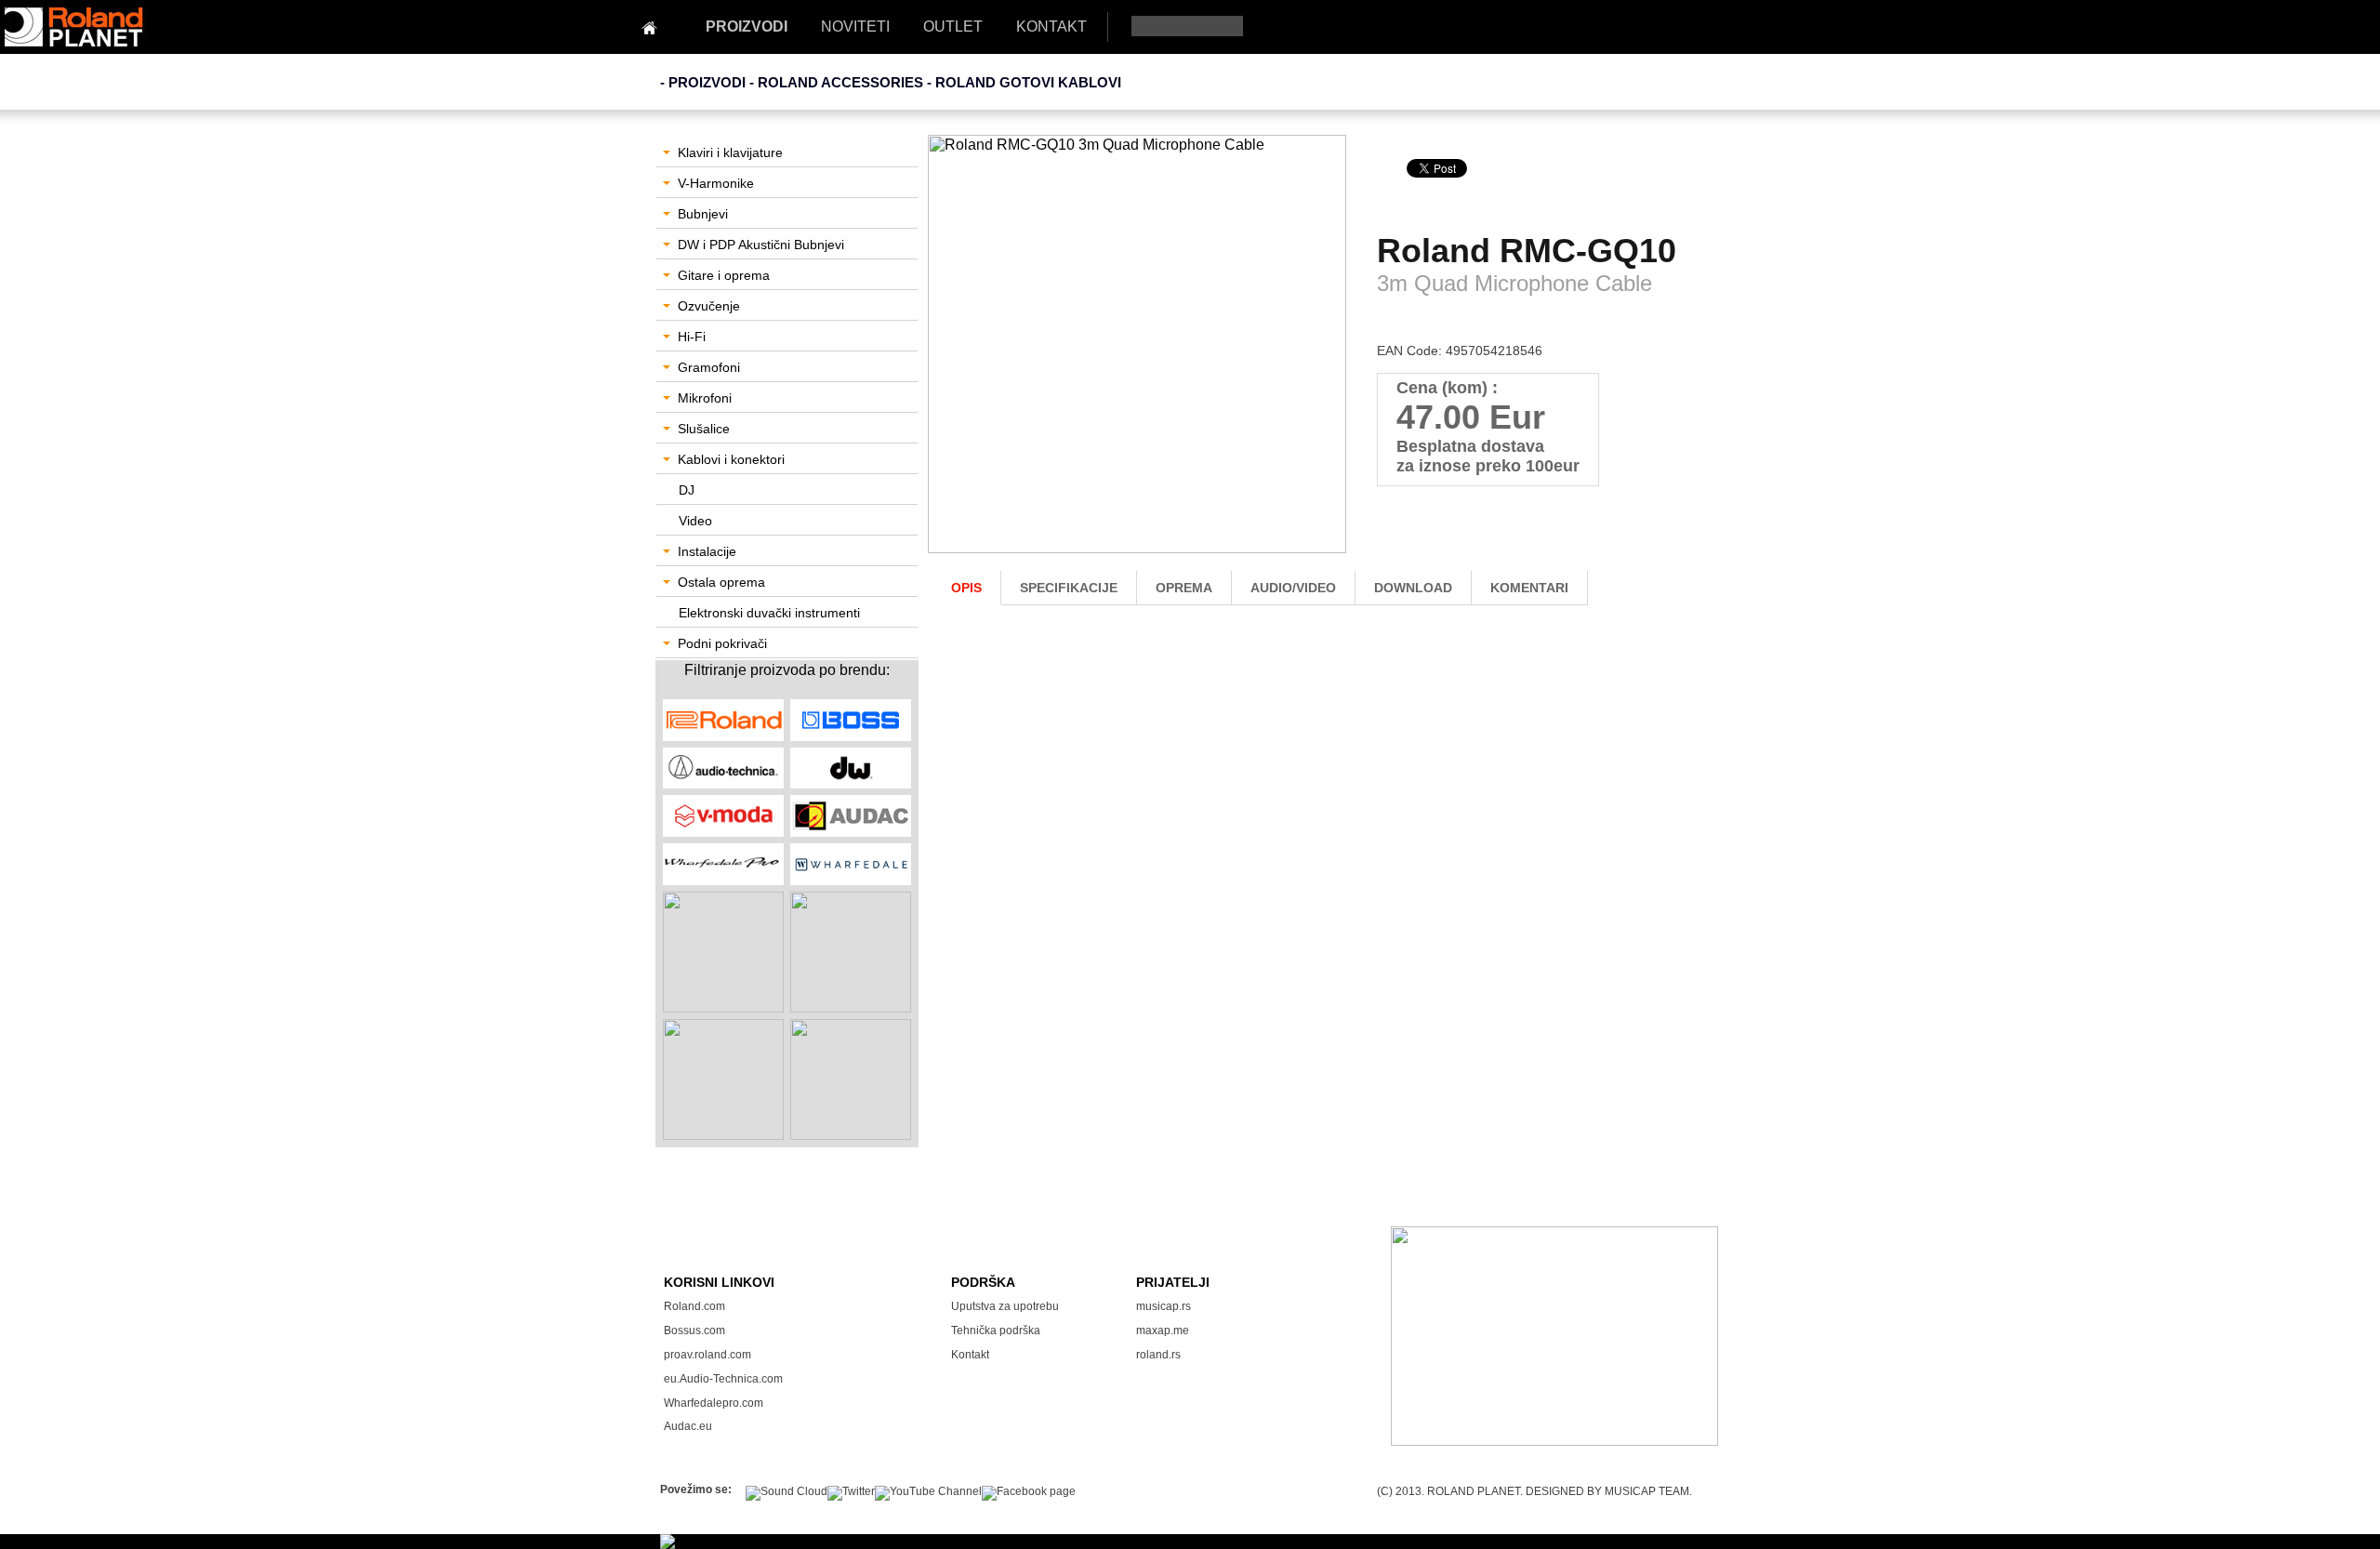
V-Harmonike (716, 183)
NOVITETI (855, 26)
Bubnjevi (703, 214)
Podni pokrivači (722, 643)
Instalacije (707, 551)
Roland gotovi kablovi (1028, 82)
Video (695, 521)
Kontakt (970, 1355)
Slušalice (704, 429)
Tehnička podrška (996, 1331)
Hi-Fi (692, 337)
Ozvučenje (709, 306)
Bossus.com (694, 1331)
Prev (952, 359)
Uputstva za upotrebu (1005, 1306)
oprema (1184, 588)
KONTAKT (1051, 26)
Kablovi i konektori (731, 459)
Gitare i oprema (724, 275)
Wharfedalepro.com (714, 1403)
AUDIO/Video (1293, 588)
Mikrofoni (705, 398)
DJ (687, 490)
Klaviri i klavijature (730, 152)
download (1413, 588)
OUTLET (953, 26)
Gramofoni (709, 367)
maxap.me (1163, 1331)
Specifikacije (1069, 588)
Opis (966, 588)
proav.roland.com (707, 1355)
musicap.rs (1164, 1306)
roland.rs (1158, 1355)
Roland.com (694, 1306)
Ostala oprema (721, 582)
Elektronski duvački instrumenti (769, 613)
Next (1325, 359)
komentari (1529, 588)
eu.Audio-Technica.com (723, 1379)
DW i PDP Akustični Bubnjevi (761, 245)
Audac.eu (688, 1426)
